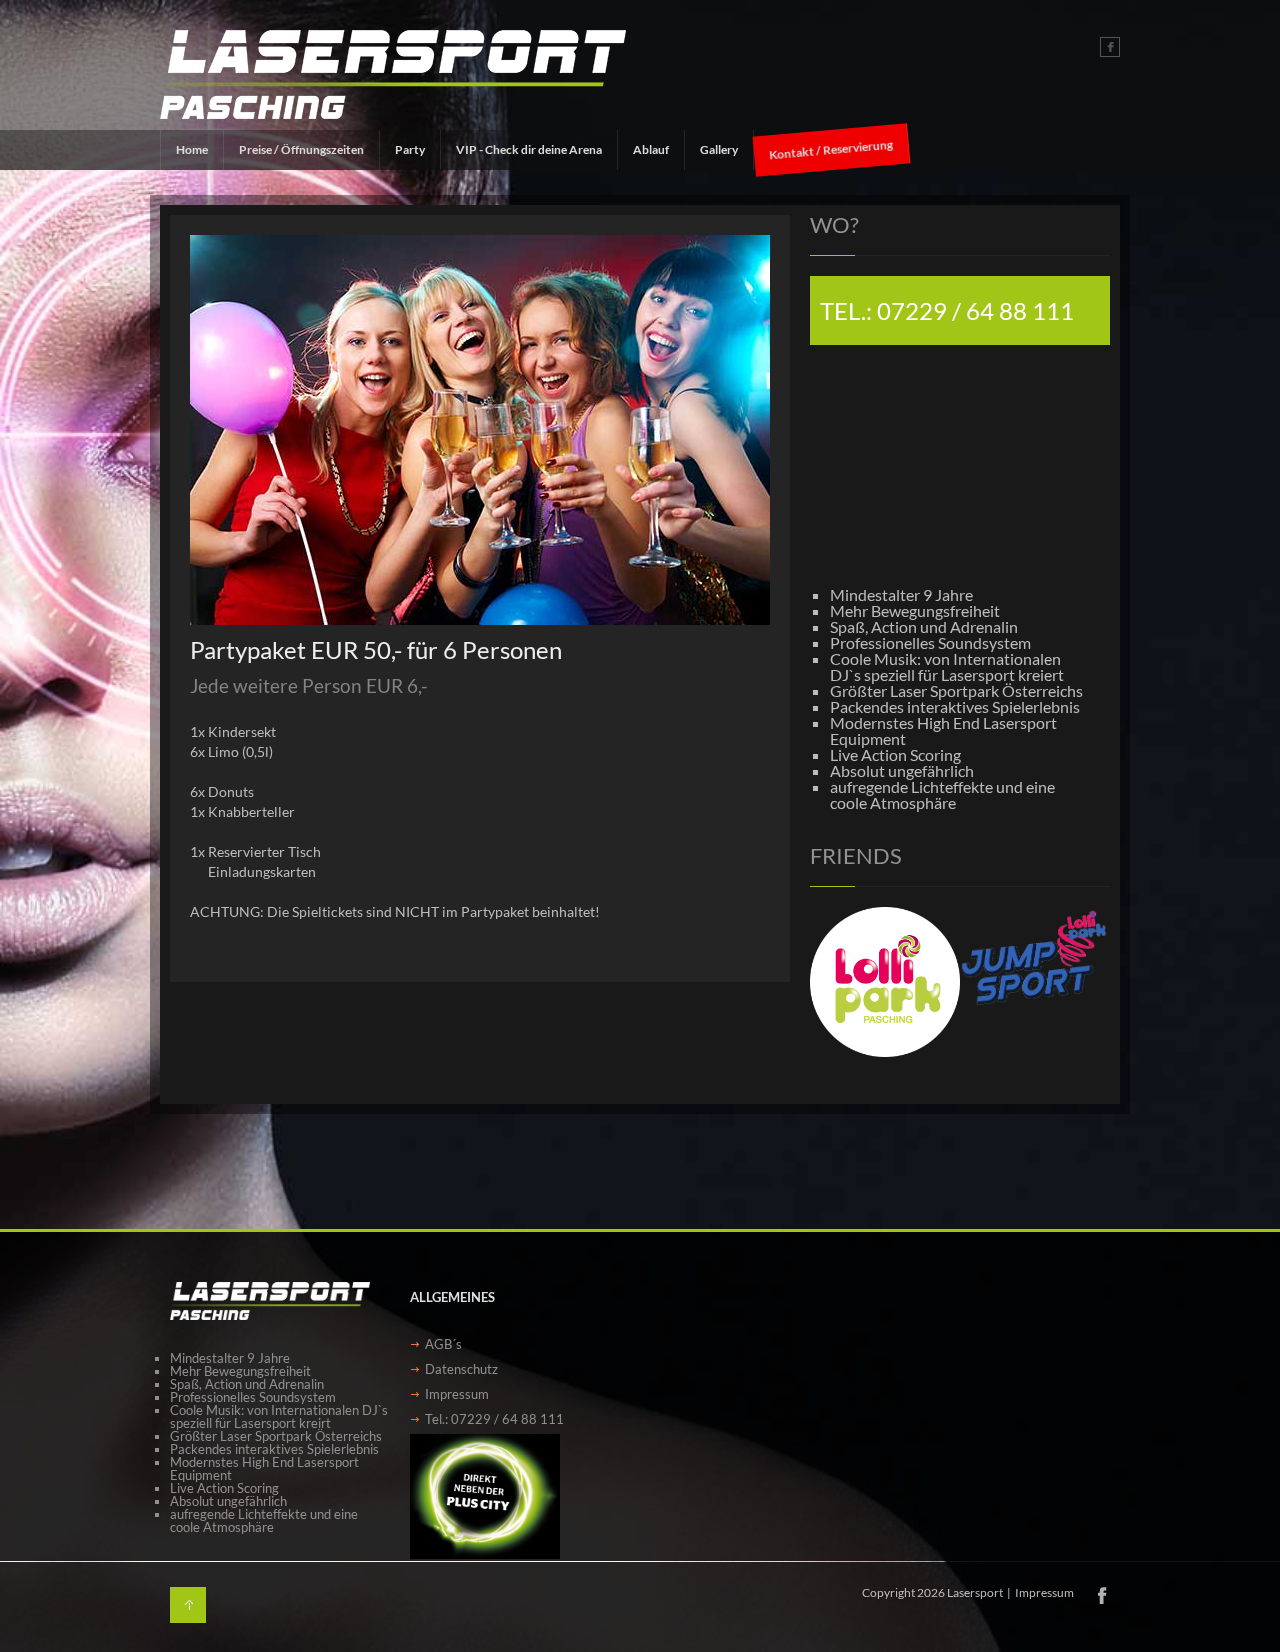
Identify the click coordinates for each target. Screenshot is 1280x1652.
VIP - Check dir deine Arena (529, 149)
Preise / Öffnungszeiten (301, 149)
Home (192, 149)
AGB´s (443, 1344)
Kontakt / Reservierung (831, 150)
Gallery (719, 149)
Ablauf (651, 149)
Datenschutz (461, 1369)
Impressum (457, 1394)
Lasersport (975, 1592)
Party (410, 149)
